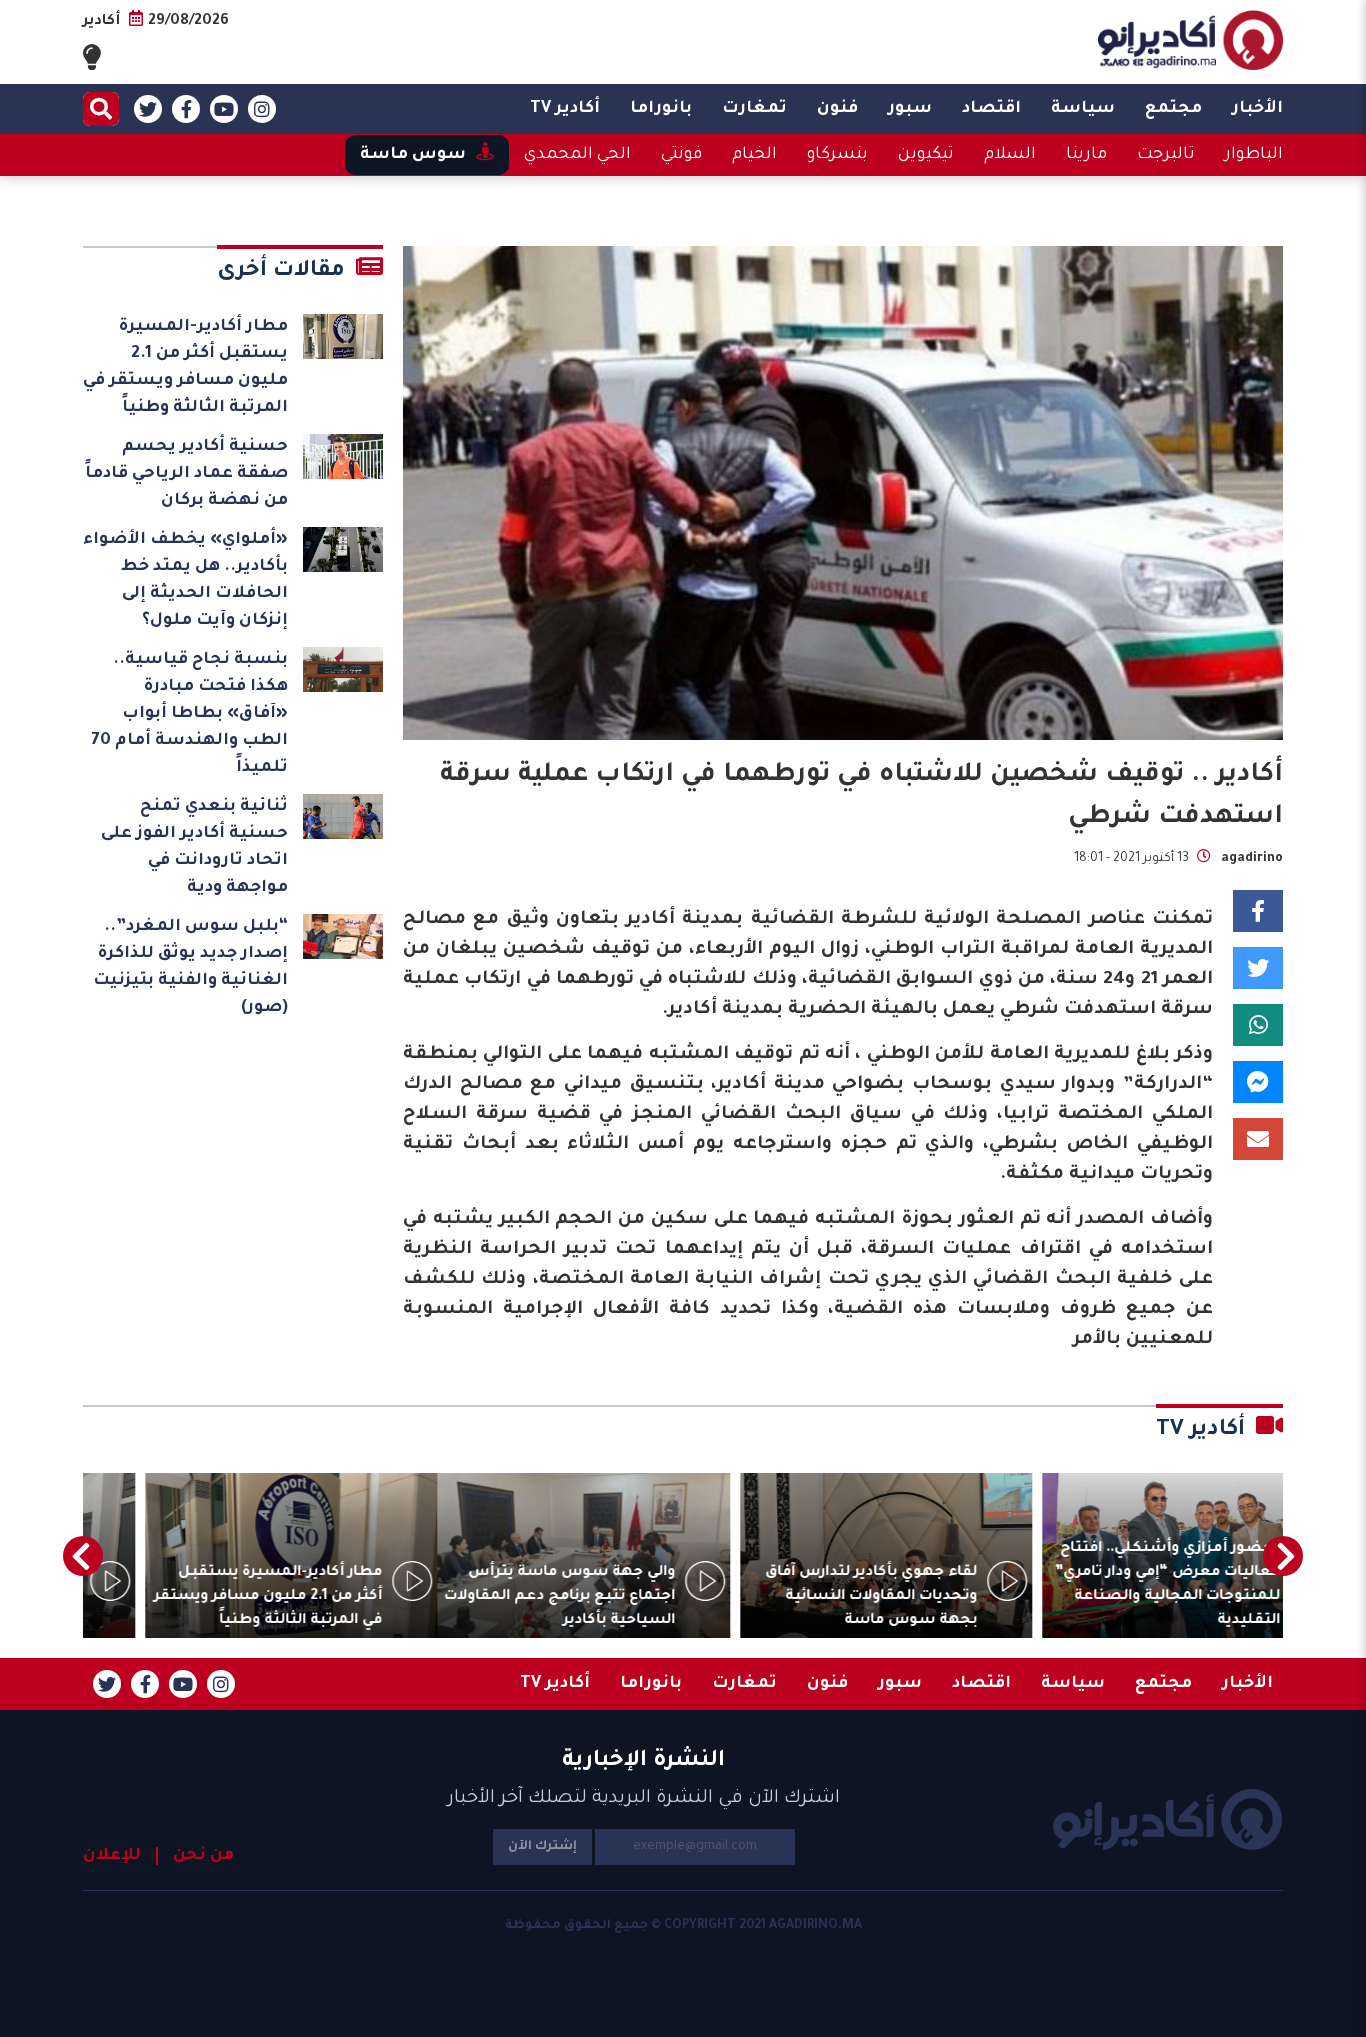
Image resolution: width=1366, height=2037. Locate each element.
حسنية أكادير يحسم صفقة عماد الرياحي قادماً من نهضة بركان (186, 474)
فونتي (681, 155)
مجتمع (1173, 109)
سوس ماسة (413, 155)
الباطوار (1254, 155)
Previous (1283, 1556)
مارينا (1086, 155)
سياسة (1083, 109)
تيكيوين (926, 155)
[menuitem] (1257, 109)
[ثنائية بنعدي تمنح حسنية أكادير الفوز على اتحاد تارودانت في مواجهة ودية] (343, 816)
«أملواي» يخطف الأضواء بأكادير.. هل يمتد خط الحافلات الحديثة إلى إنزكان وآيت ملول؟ (185, 580)
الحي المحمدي (577, 155)
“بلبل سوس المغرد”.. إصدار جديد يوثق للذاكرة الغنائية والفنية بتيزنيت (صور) (190, 967)
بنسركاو (837, 155)
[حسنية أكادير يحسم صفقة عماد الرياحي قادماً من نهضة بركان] (343, 456)
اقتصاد (991, 109)
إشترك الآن (542, 1847)
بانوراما (661, 109)
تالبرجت (1166, 155)
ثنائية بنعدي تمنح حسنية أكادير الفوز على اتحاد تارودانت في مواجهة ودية (194, 847)
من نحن (203, 1856)
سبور (910, 109)
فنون (837, 109)
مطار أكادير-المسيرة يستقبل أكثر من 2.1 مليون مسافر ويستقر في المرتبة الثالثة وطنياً (185, 367)
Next (83, 1556)
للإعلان (112, 1856)
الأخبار (1257, 109)
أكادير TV (565, 109)
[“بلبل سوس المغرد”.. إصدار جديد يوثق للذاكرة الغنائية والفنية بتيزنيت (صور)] (343, 936)
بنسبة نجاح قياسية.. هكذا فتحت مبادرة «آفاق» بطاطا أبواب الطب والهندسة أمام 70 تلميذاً (189, 714)
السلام (1010, 155)
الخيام (754, 155)
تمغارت (754, 109)
